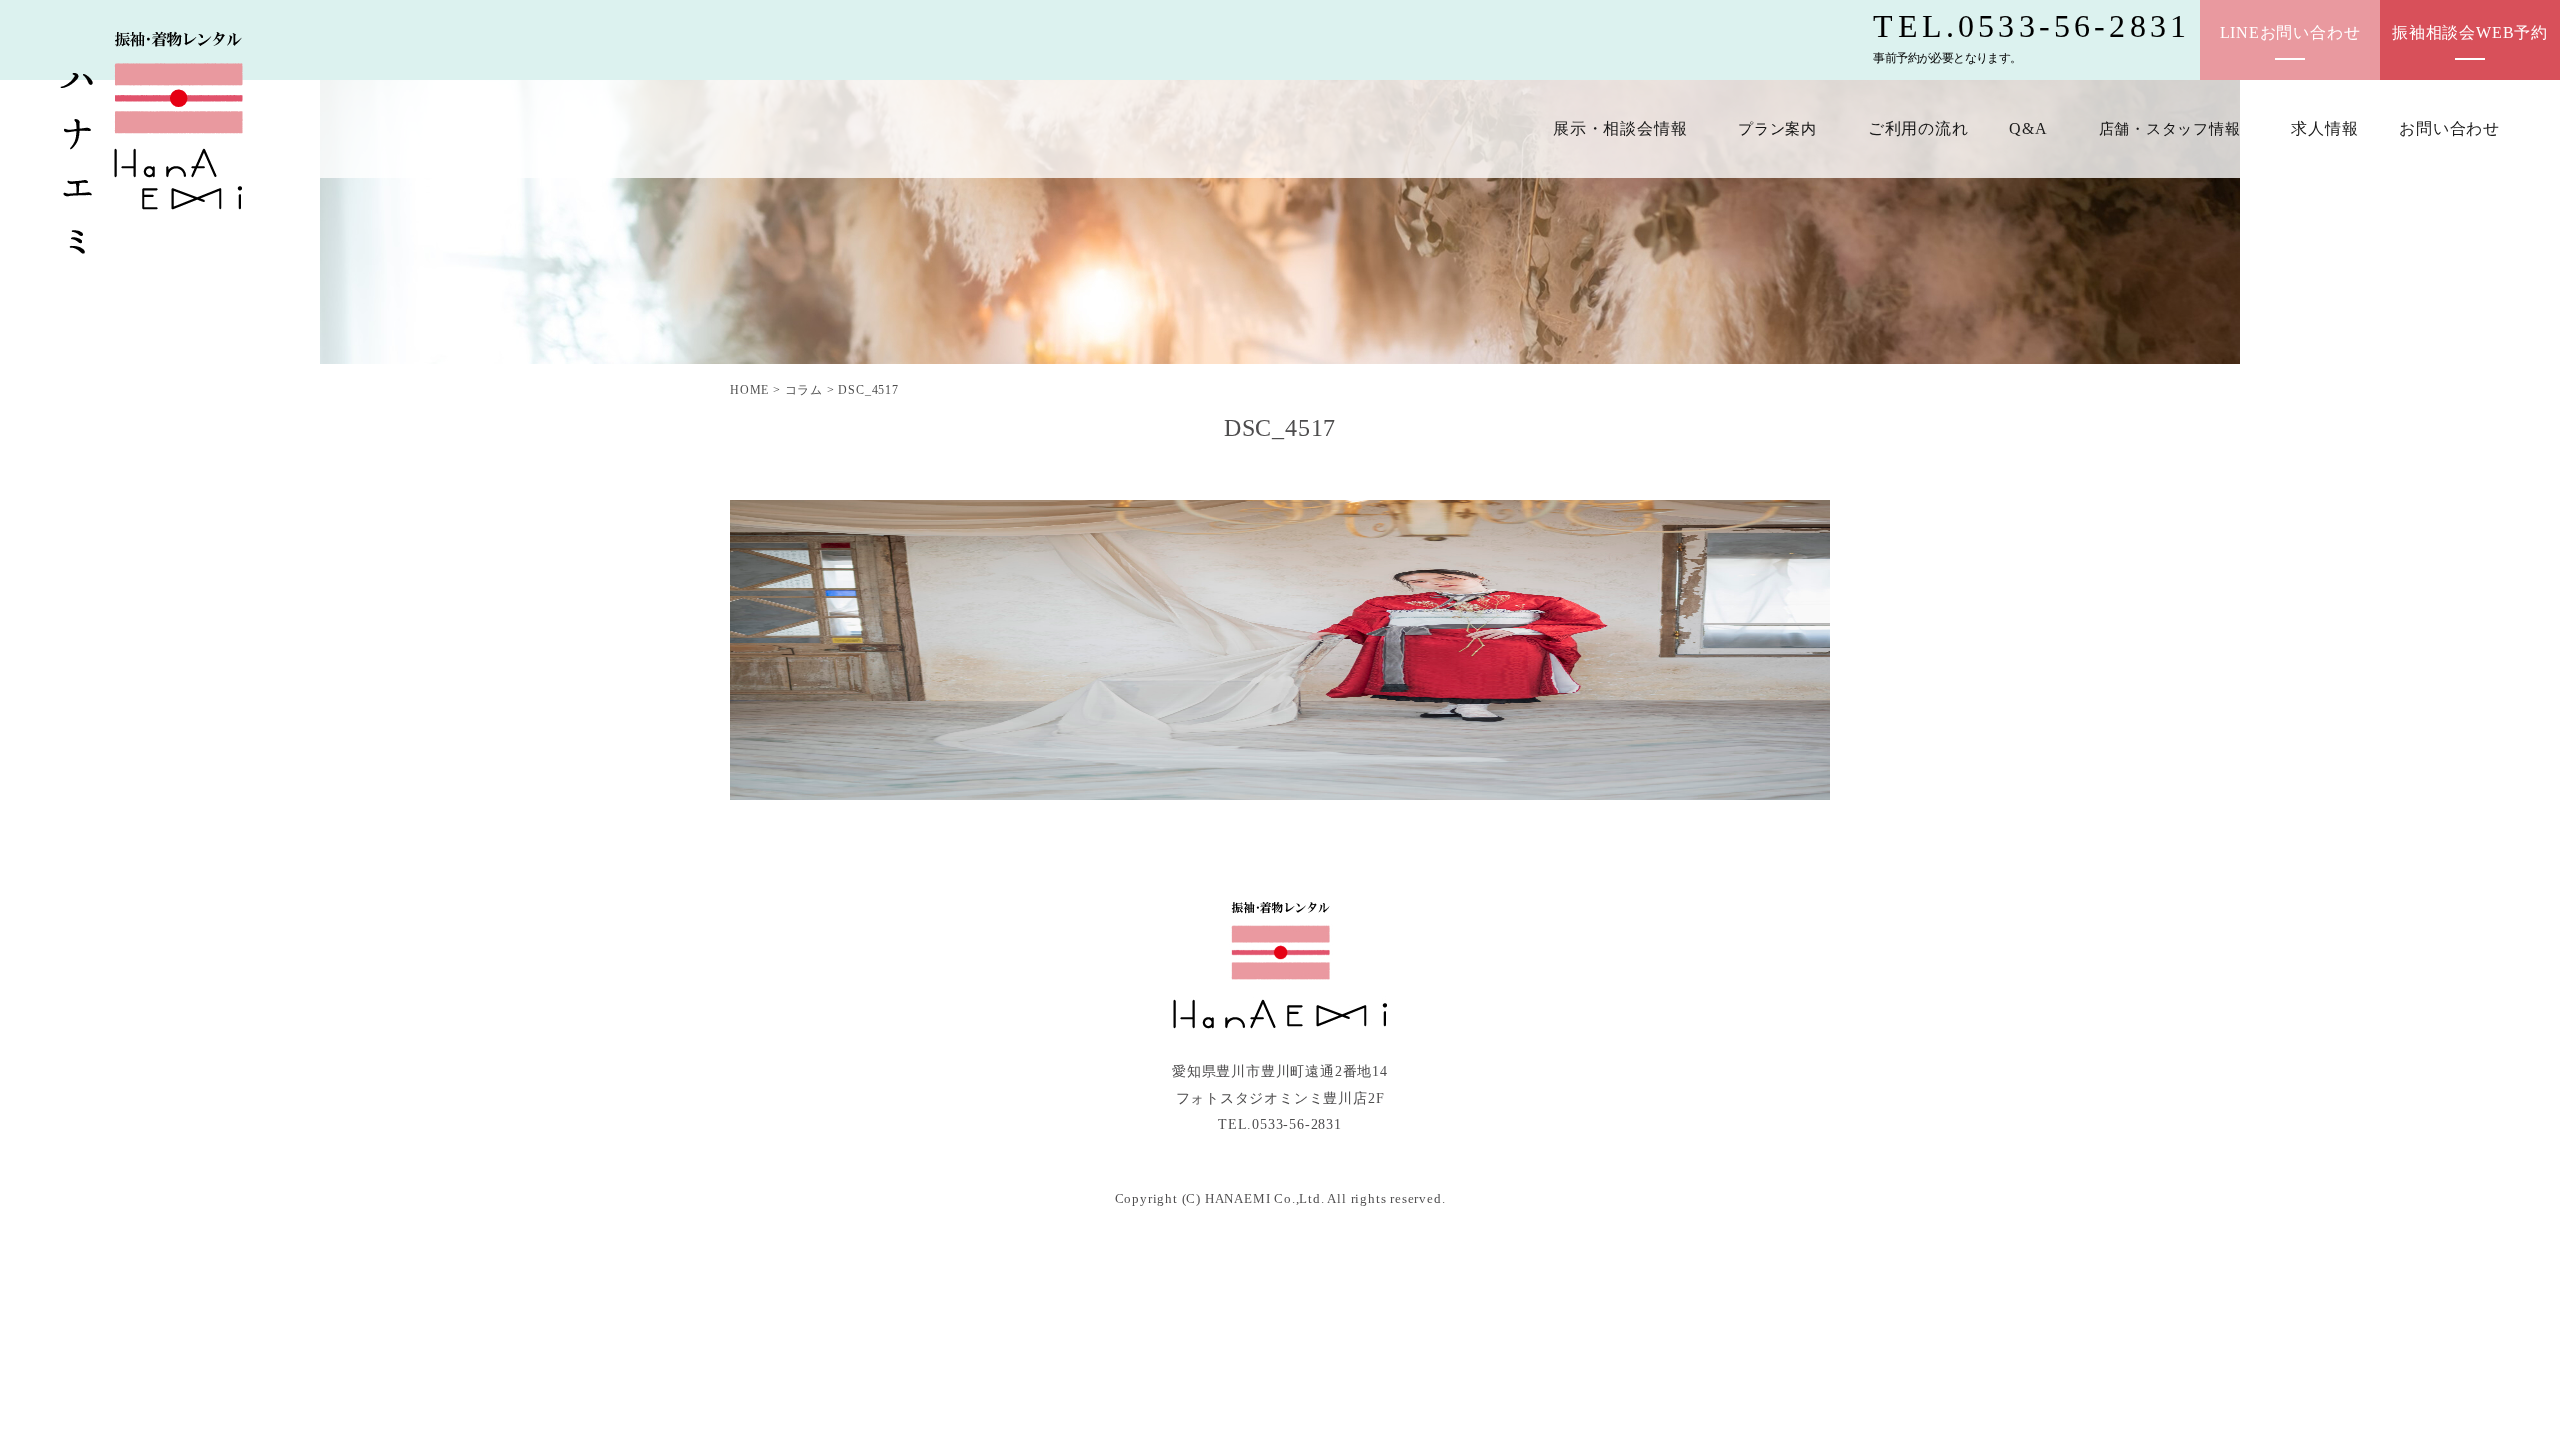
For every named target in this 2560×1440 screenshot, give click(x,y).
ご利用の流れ (1918, 128)
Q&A (2028, 128)
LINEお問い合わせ (2290, 32)
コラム (804, 390)
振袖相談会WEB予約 (2470, 32)
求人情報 (2324, 128)
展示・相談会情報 (1620, 128)
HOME (749, 390)
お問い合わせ (2449, 128)
